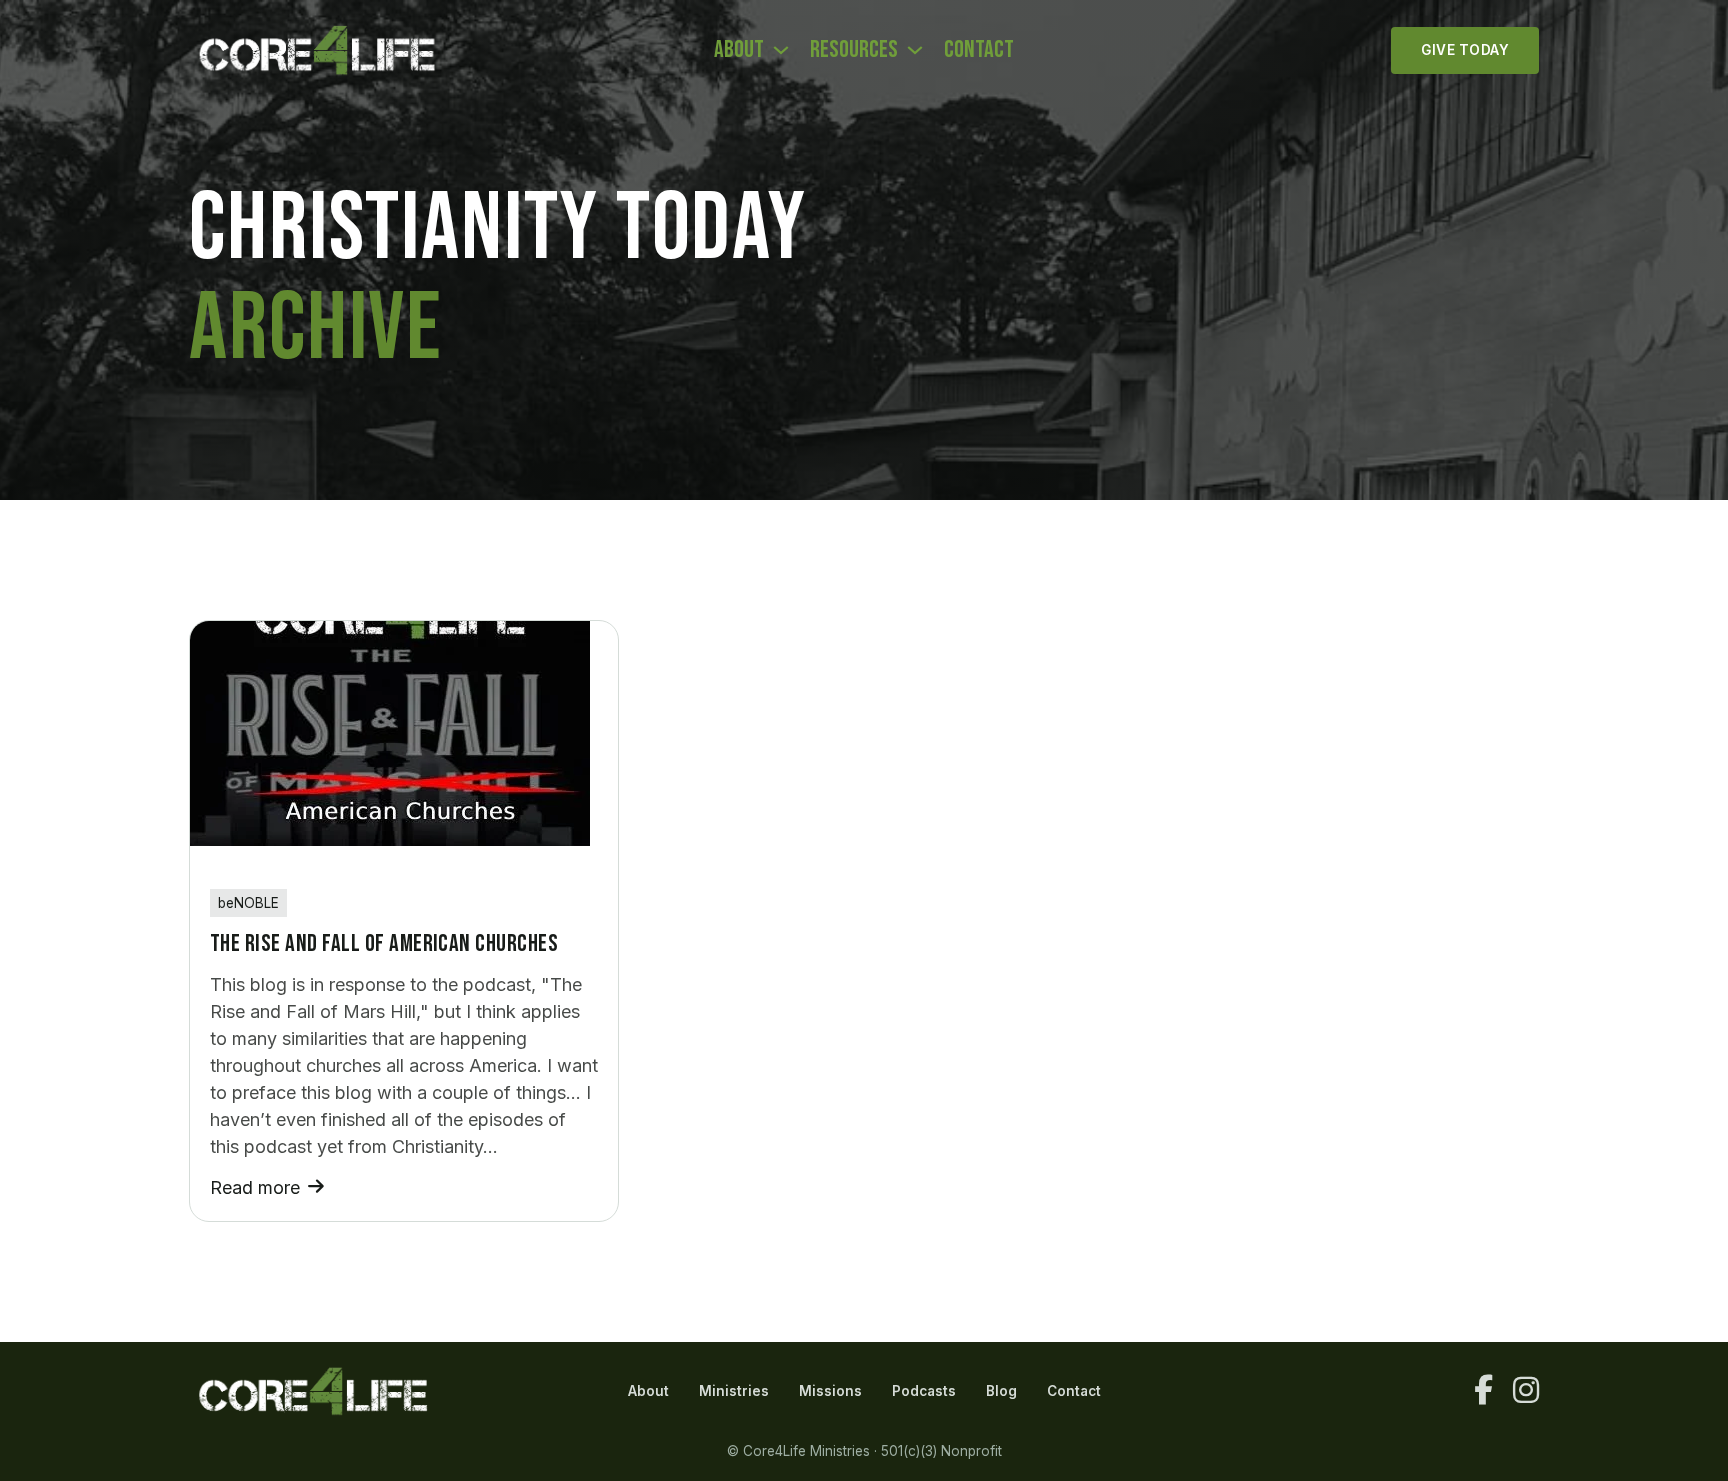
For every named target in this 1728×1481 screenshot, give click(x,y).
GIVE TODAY (1465, 50)
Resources (854, 49)
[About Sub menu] (781, 50)
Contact (979, 49)
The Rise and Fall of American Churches (384, 943)
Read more (255, 1187)
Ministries (734, 1391)
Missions (830, 1391)
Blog (1001, 1391)
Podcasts (924, 1391)
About (739, 49)
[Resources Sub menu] (915, 50)
